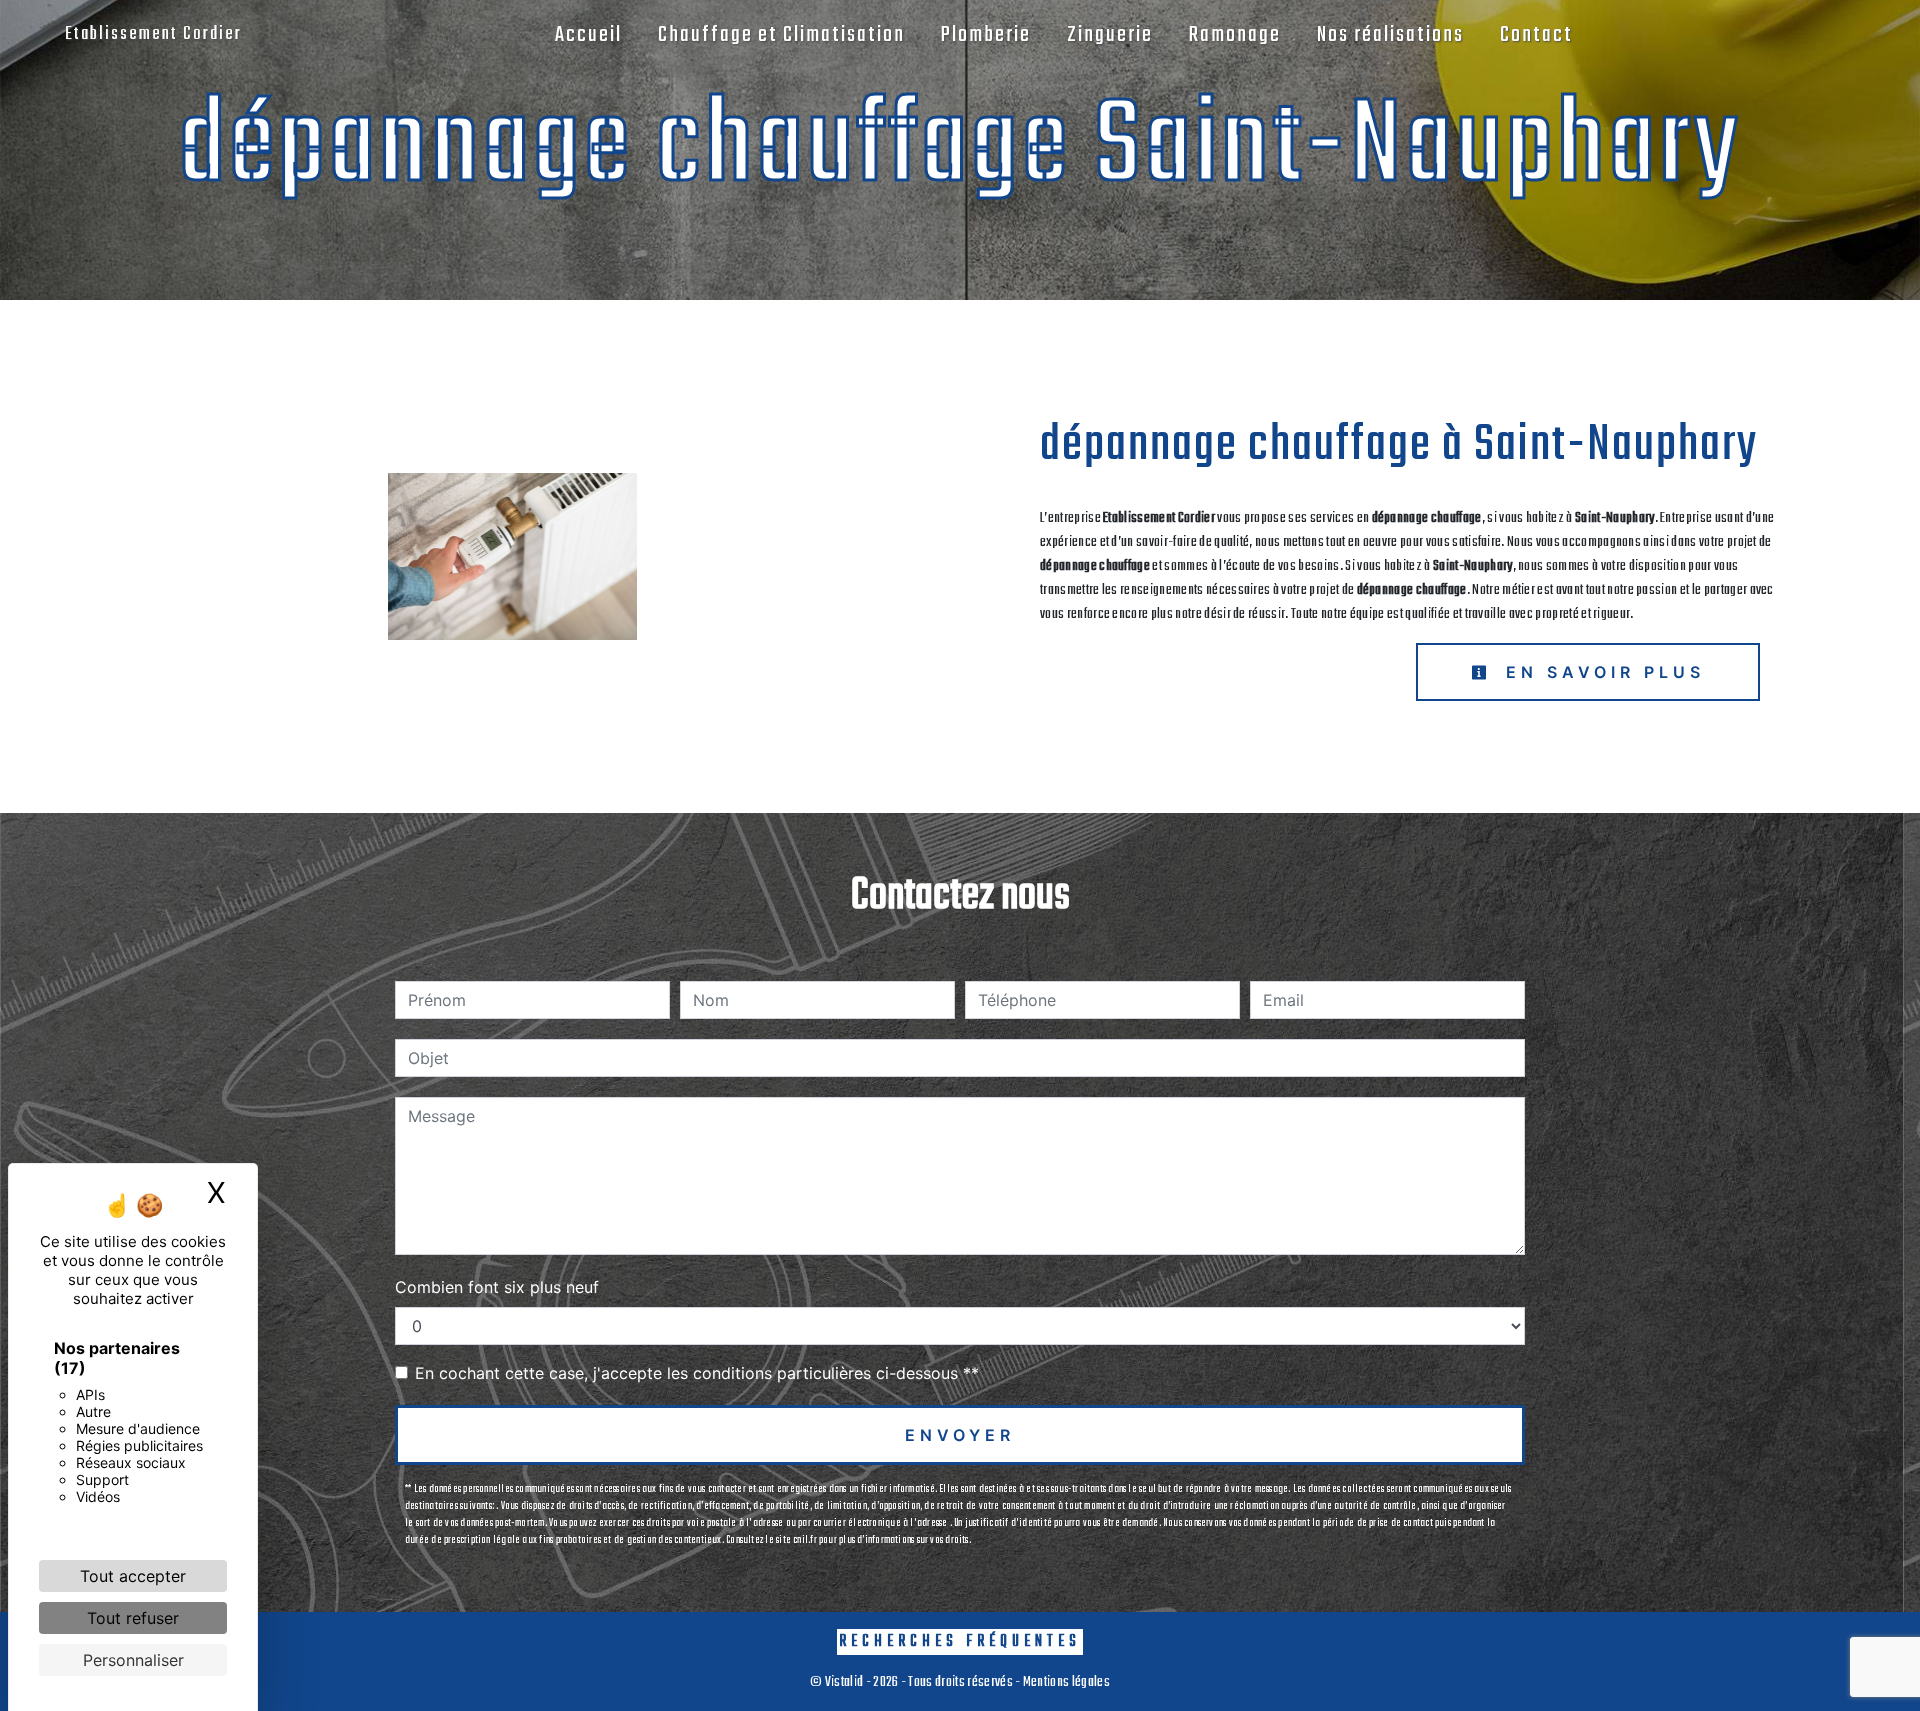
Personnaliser (133, 1660)
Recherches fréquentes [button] (960, 1641)
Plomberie (986, 35)
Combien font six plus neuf (497, 1287)
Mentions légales (1065, 1682)
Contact (1536, 35)
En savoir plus (1601, 672)
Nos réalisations (1390, 35)
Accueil (588, 35)
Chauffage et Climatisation (781, 35)
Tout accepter (133, 1576)
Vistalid (844, 1682)
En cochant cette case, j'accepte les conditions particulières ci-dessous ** (697, 1373)
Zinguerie (1110, 35)
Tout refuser (133, 1618)
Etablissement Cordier (153, 34)
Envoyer (960, 1435)
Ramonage (1235, 35)
